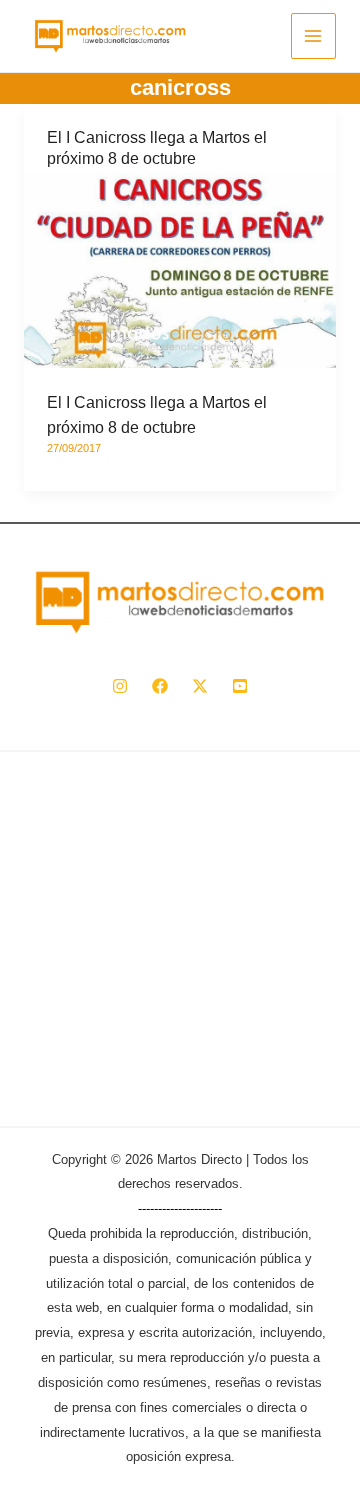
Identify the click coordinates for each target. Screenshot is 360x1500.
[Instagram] (120, 686)
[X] (200, 686)
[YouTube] (240, 686)
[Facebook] (160, 686)
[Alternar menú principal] (313, 35)
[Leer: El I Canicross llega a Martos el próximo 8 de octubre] (180, 269)
